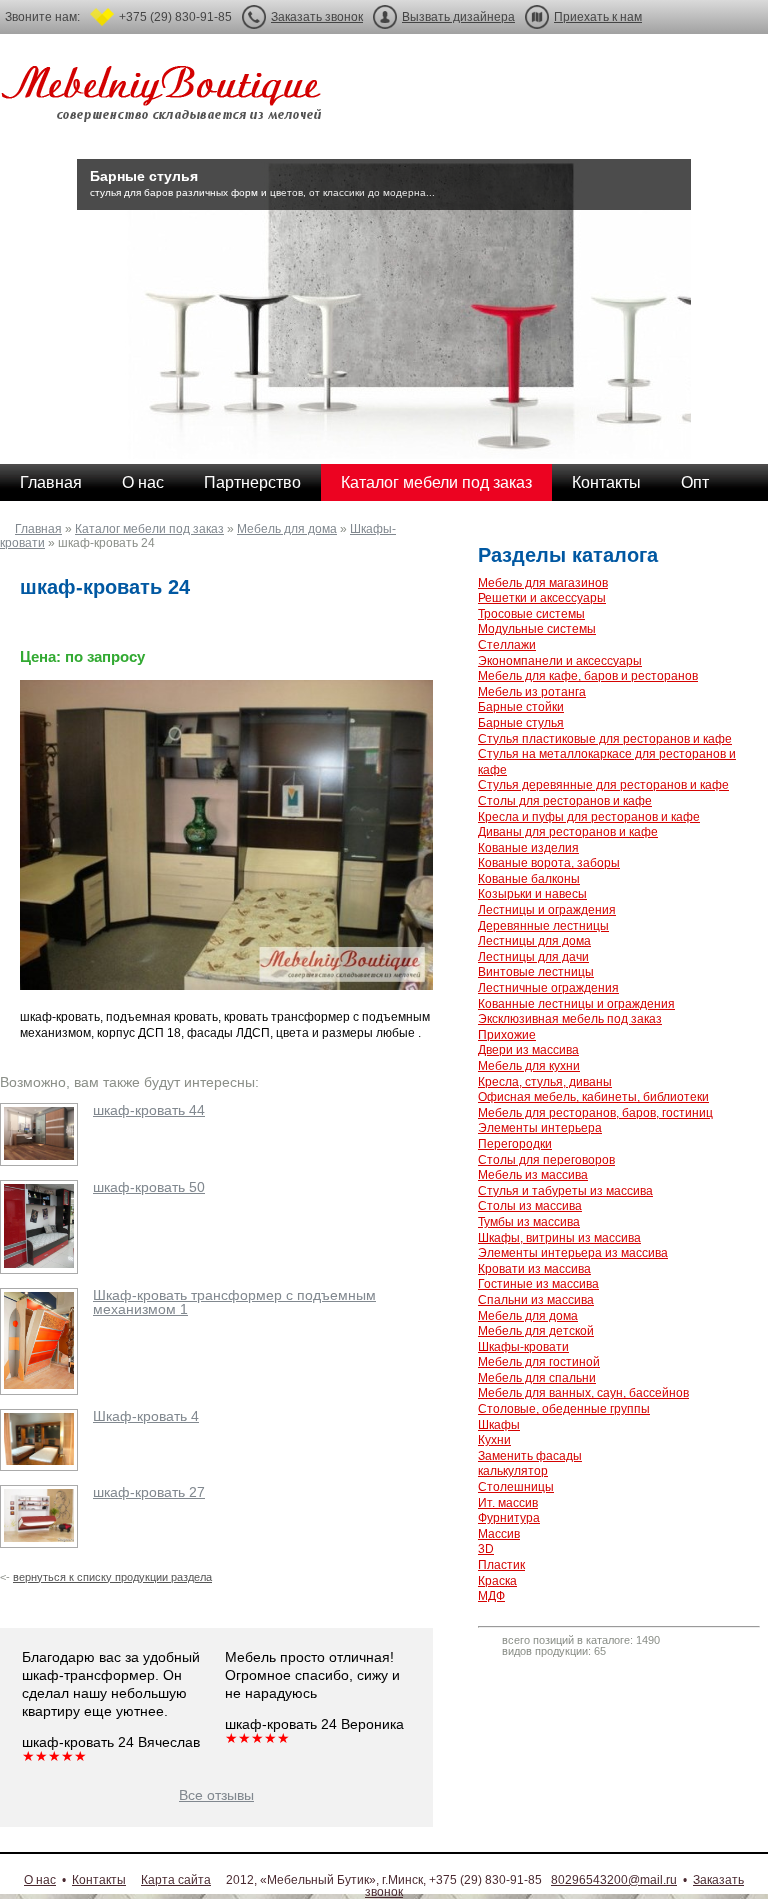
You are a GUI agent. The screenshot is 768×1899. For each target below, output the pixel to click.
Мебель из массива (533, 1175)
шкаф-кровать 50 (149, 1187)
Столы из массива (530, 1206)
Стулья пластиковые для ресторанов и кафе (605, 739)
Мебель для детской (536, 1331)
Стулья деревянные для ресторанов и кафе (603, 785)
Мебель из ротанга (532, 692)
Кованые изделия (528, 848)
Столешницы (516, 1487)
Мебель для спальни (537, 1378)
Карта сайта (176, 1880)
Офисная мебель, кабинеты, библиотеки (593, 1097)
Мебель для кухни (529, 1066)
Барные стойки (521, 707)
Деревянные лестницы (543, 926)
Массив (499, 1534)
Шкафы (499, 1425)
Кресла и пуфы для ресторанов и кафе (589, 817)
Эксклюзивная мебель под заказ (570, 1019)
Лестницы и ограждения (547, 910)
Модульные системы (537, 629)
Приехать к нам (598, 17)
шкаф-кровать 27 (149, 1492)
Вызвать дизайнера (458, 17)
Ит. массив (508, 1503)
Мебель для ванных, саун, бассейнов (583, 1393)
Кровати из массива (534, 1269)
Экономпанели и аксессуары (560, 661)
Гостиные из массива (538, 1284)
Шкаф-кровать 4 (146, 1416)
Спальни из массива (536, 1300)
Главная (51, 482)
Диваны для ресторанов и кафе (568, 832)
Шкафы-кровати (523, 1347)
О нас (143, 482)
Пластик (501, 1565)
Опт (695, 482)
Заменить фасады (530, 1456)
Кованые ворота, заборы (549, 863)
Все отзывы (216, 1795)
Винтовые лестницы (536, 972)
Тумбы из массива (529, 1222)
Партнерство (252, 482)
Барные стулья (521, 723)
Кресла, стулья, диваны (545, 1082)
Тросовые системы (531, 614)
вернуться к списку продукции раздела (112, 1577)
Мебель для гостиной (539, 1362)
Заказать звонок (317, 17)
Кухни (494, 1440)
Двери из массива (528, 1050)
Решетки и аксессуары (542, 598)
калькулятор (513, 1471)
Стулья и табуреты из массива (565, 1191)
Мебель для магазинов (543, 583)
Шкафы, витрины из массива (559, 1238)
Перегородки (515, 1144)
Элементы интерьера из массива (573, 1253)
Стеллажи (507, 645)
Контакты (606, 482)
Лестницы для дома (534, 941)
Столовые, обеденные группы (564, 1409)
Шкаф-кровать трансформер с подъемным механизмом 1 (234, 1302)
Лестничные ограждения (548, 988)
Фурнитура (509, 1518)
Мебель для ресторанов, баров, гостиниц (595, 1113)
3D (486, 1549)
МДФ (491, 1596)
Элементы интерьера (540, 1128)
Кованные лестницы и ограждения (576, 1004)
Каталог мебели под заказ (436, 482)
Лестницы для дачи (533, 957)
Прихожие (507, 1035)
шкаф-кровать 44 (149, 1110)
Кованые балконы (529, 879)
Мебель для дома (287, 529)
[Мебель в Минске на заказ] (165, 97)
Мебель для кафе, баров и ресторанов (588, 676)
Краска (497, 1581)
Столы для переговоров (546, 1160)
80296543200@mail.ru (614, 1880)
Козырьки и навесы (532, 894)
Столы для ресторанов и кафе (565, 801)
